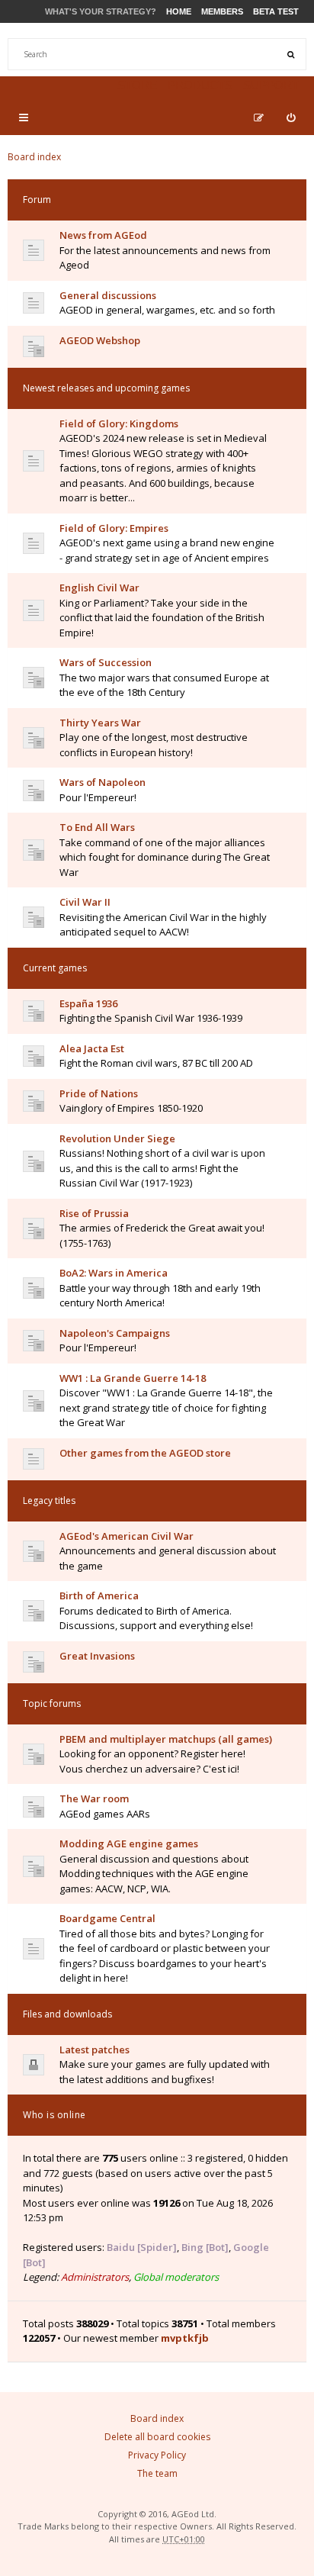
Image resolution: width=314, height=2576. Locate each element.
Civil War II (85, 902)
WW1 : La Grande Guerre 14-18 (133, 1378)
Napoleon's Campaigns (115, 1333)
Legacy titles (49, 1501)
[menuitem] (291, 118)
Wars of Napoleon (103, 782)
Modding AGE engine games (129, 1843)
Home (179, 11)
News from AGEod (103, 235)
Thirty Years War (100, 723)
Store (137, 85)
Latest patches (95, 2050)
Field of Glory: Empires (114, 528)
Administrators (95, 2277)
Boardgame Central (107, 1918)
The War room (94, 1798)
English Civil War (99, 588)
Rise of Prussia (94, 1213)
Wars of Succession (106, 662)
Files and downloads (67, 2014)
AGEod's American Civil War (127, 1536)
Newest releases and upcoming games (106, 388)
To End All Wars (97, 827)
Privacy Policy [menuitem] (157, 2455)
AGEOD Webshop (100, 340)
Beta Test (276, 11)
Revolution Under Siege (117, 1138)
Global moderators (176, 2277)
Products (200, 85)
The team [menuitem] (157, 2473)
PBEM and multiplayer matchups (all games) (166, 1739)
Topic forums (52, 1703)
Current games (55, 968)
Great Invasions (97, 1656)
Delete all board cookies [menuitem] (157, 2437)
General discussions (108, 295)
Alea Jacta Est (92, 1048)
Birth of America (99, 1596)
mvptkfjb (185, 2338)
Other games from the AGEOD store (145, 1453)
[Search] (290, 54)
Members (222, 11)
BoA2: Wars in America (114, 1273)
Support (271, 85)
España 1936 (88, 1003)
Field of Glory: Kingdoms (119, 423)
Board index (34, 157)
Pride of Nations (99, 1093)
